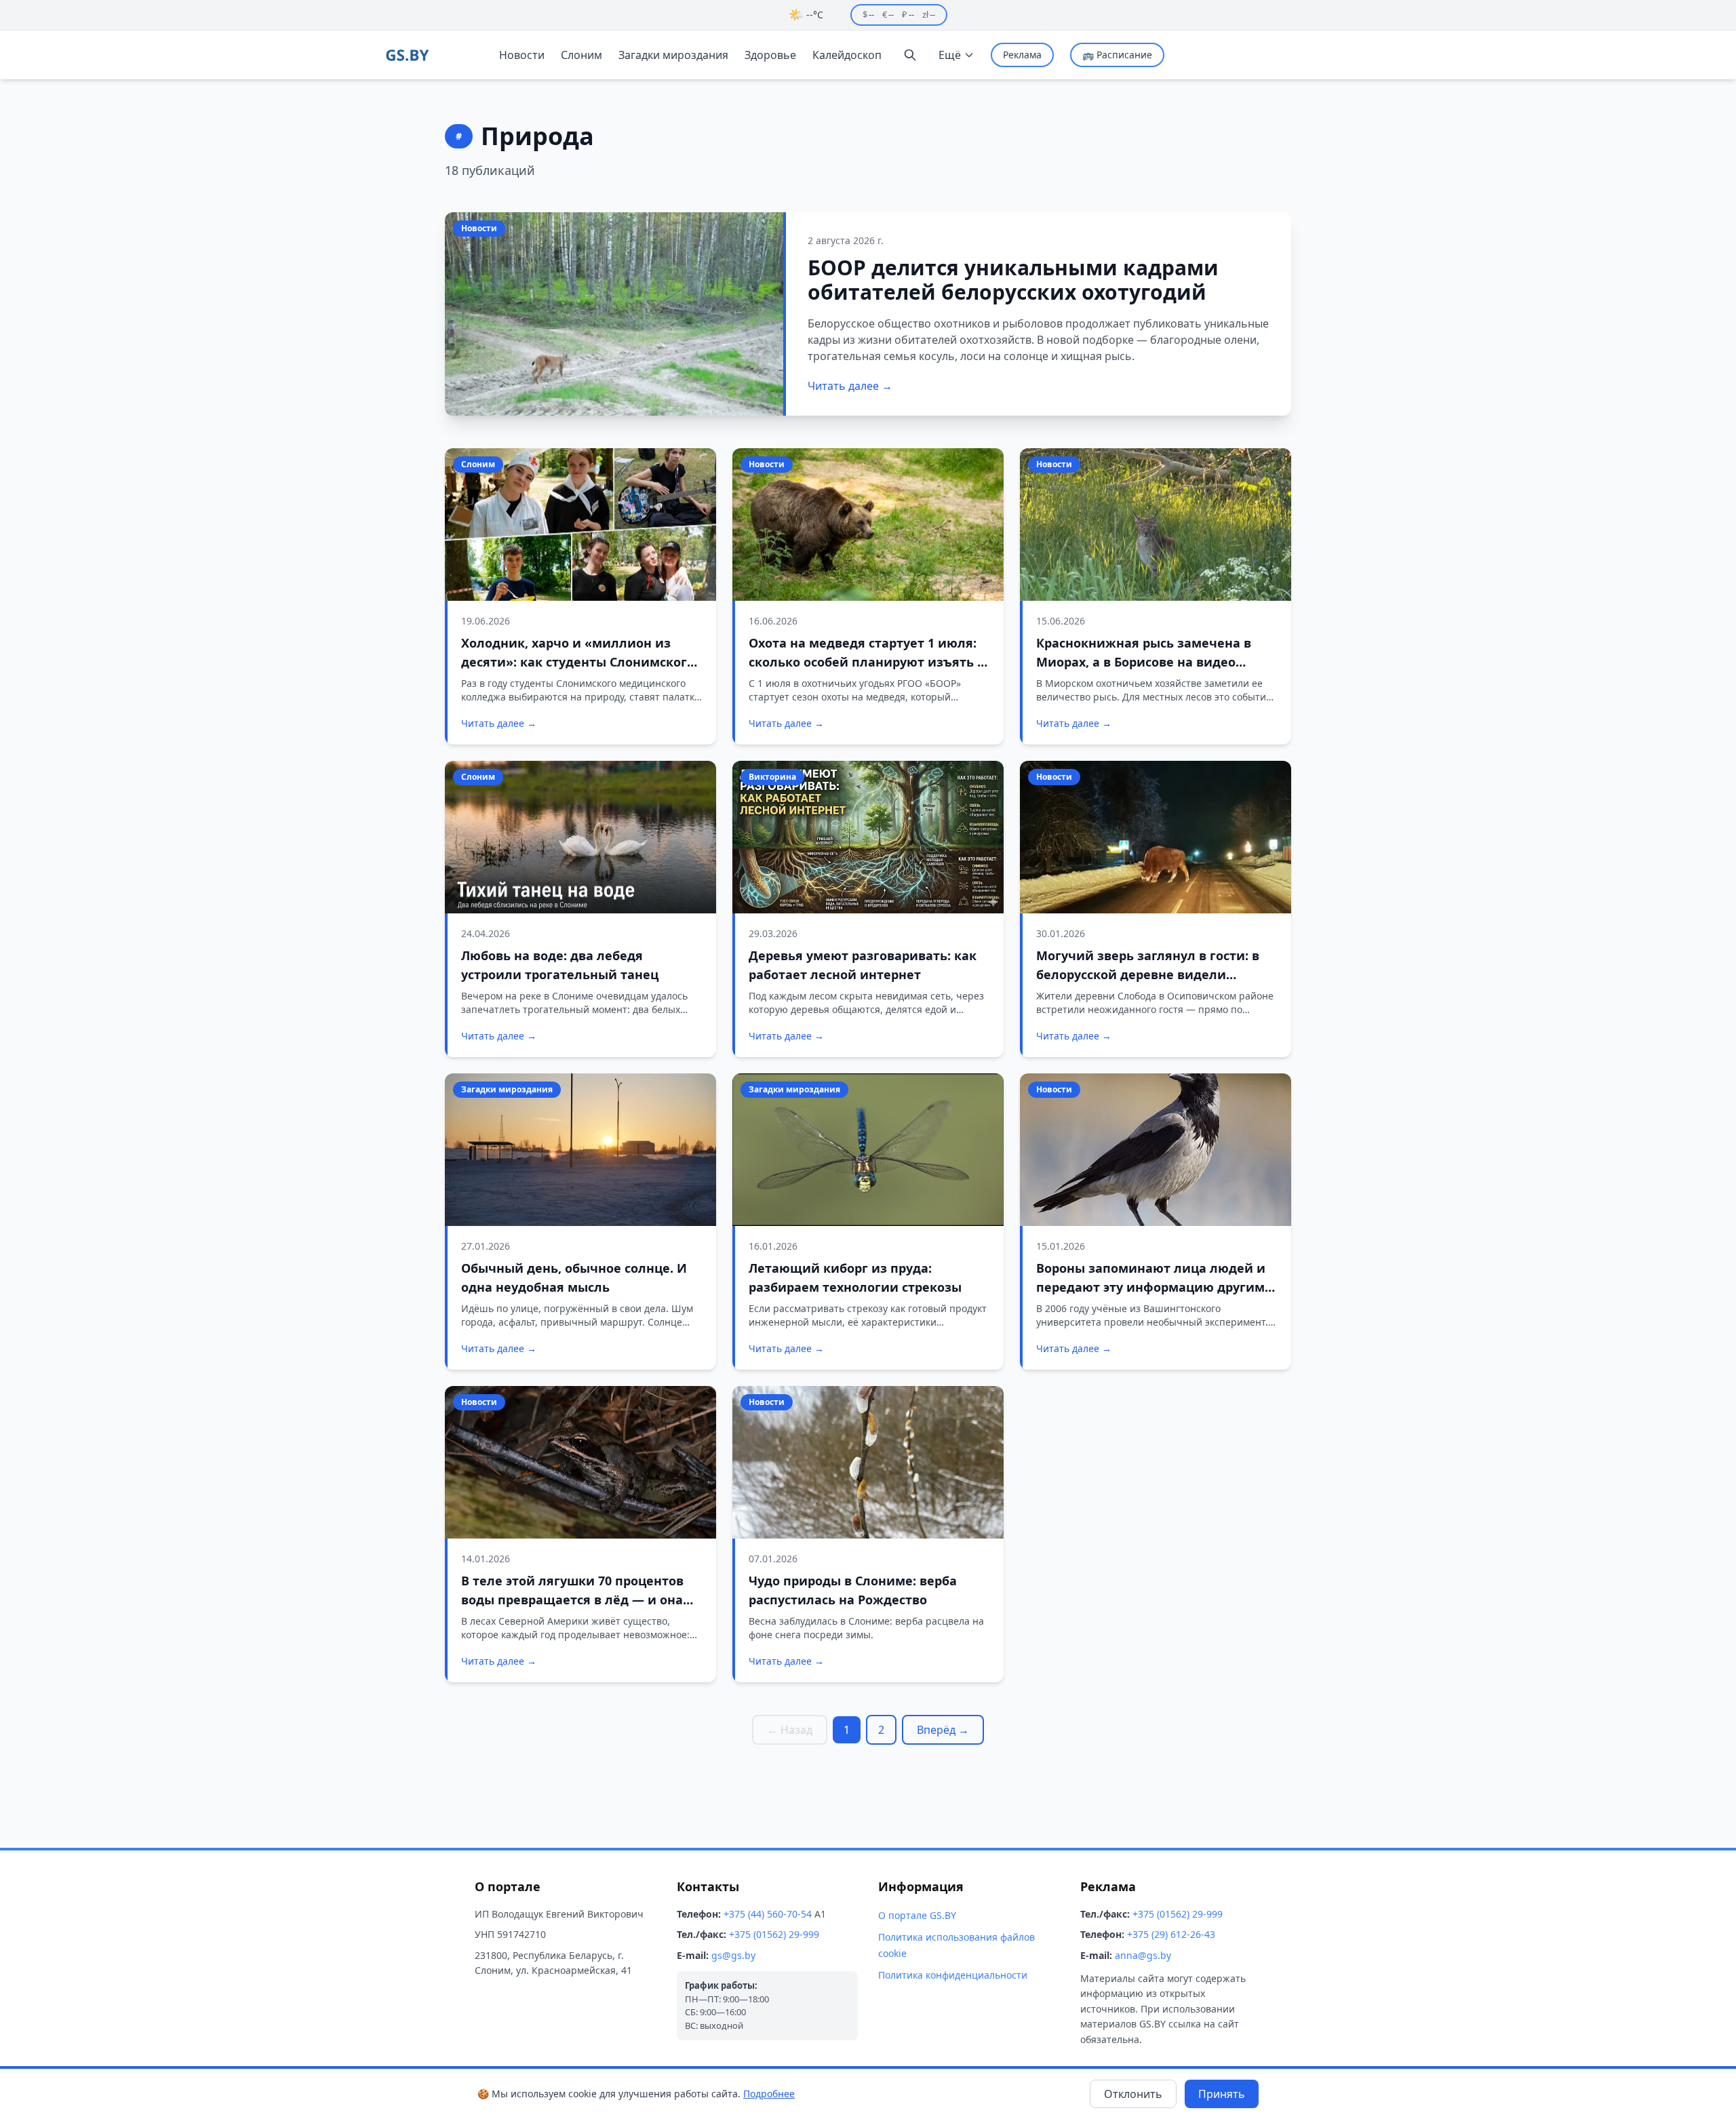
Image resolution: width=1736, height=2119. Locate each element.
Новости (522, 55)
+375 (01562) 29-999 (774, 1934)
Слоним (581, 55)
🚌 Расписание (1117, 55)
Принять (1222, 2094)
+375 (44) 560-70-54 (768, 1914)
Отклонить (1133, 2094)
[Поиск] (910, 55)
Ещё (950, 55)
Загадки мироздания (673, 55)
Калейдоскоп (847, 55)
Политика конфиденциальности (953, 1975)
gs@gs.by (733, 1955)
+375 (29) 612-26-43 (1171, 1934)
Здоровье (770, 55)
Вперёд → (943, 1730)
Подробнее (769, 2094)
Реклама (1022, 55)
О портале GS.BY (917, 1915)
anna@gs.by (1143, 1955)
